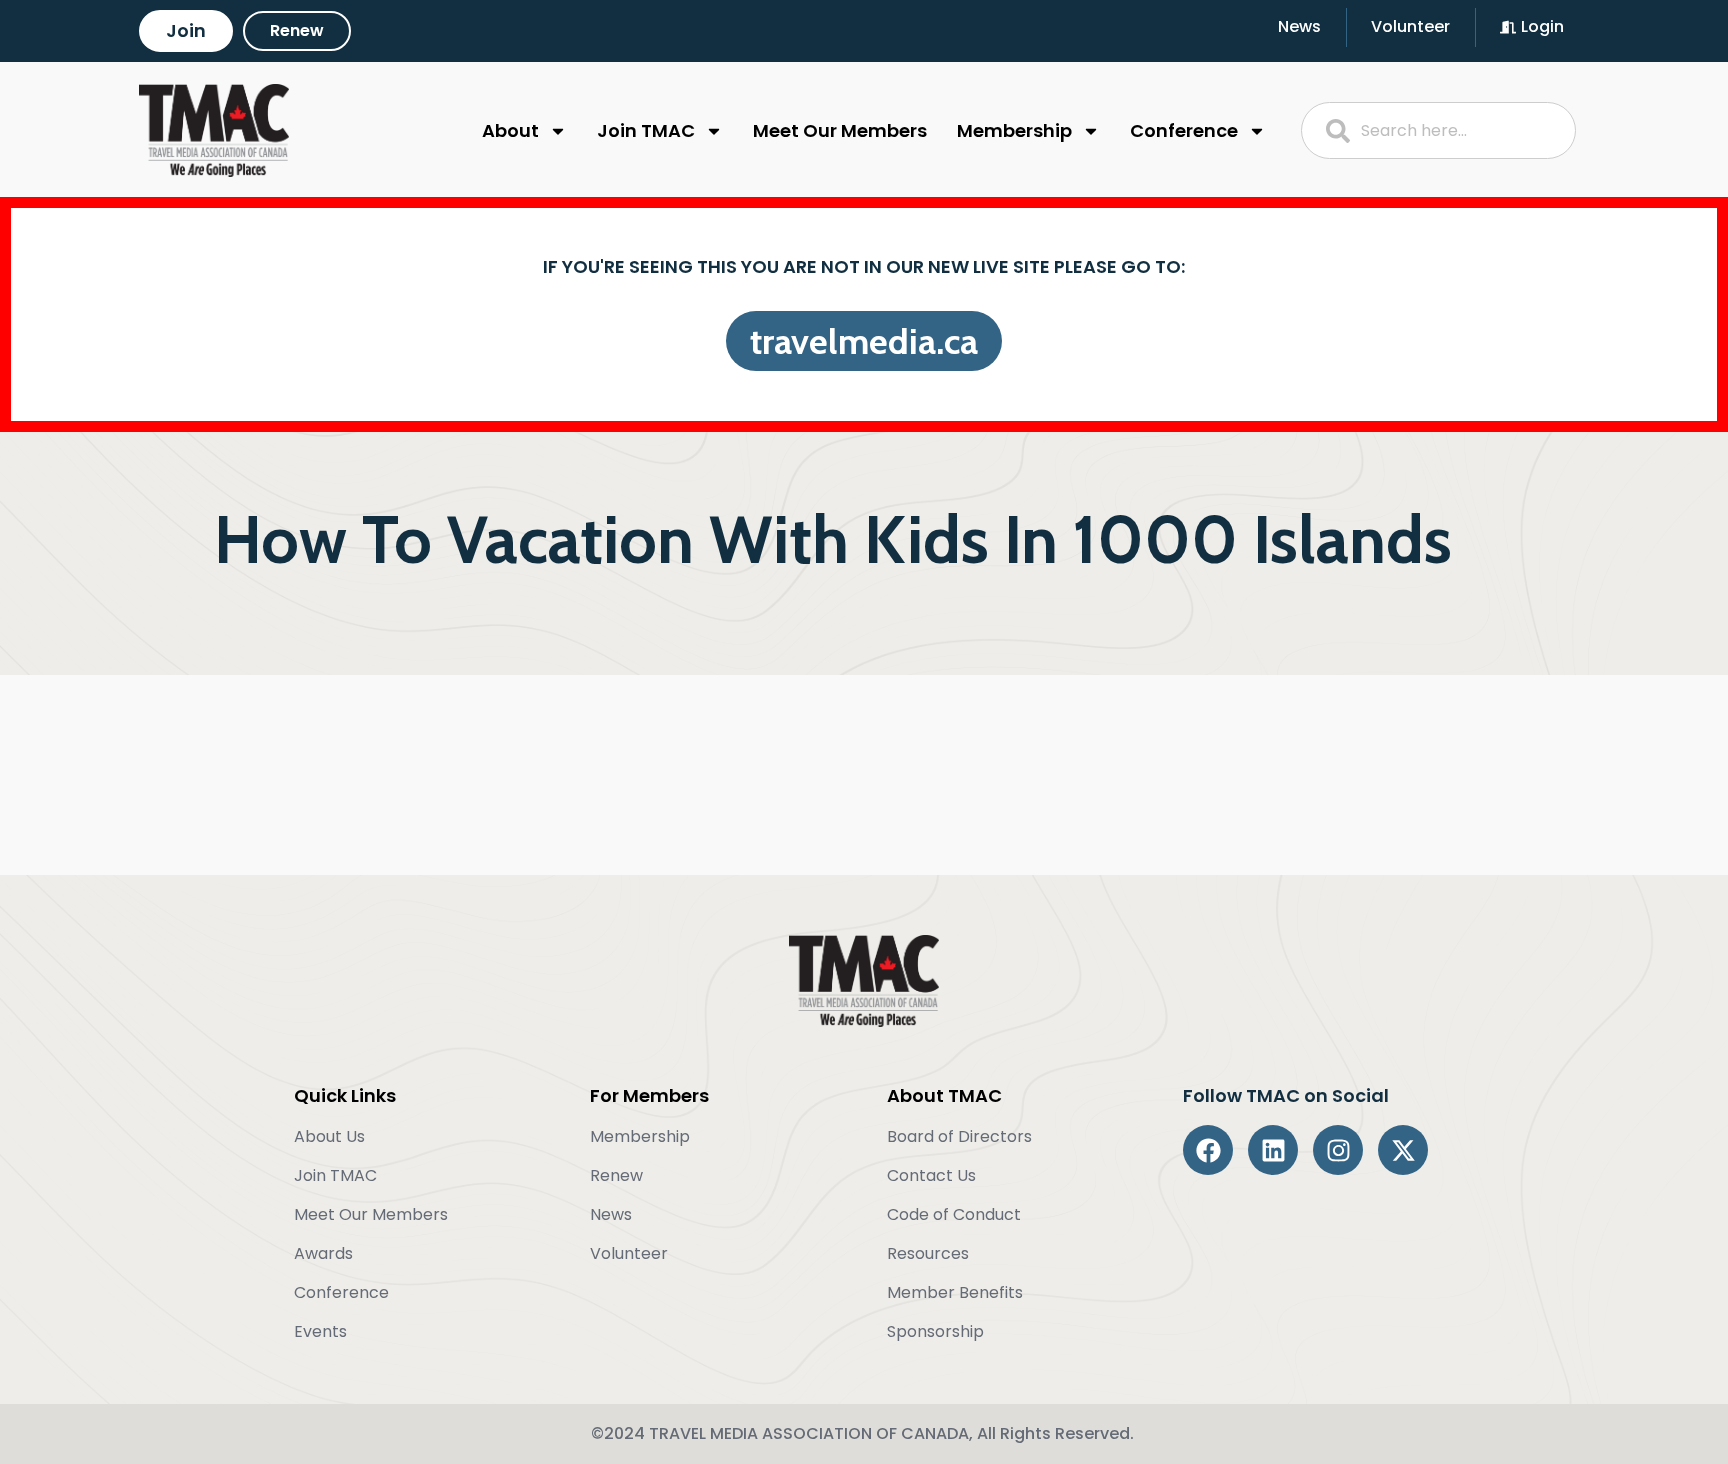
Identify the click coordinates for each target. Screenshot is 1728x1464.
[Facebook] (1208, 1150)
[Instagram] (1338, 1150)
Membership (1014, 130)
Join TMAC (646, 130)
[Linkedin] (1273, 1150)
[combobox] (1439, 130)
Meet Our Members (840, 130)
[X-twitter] (1403, 1150)
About (510, 130)
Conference (1184, 130)
